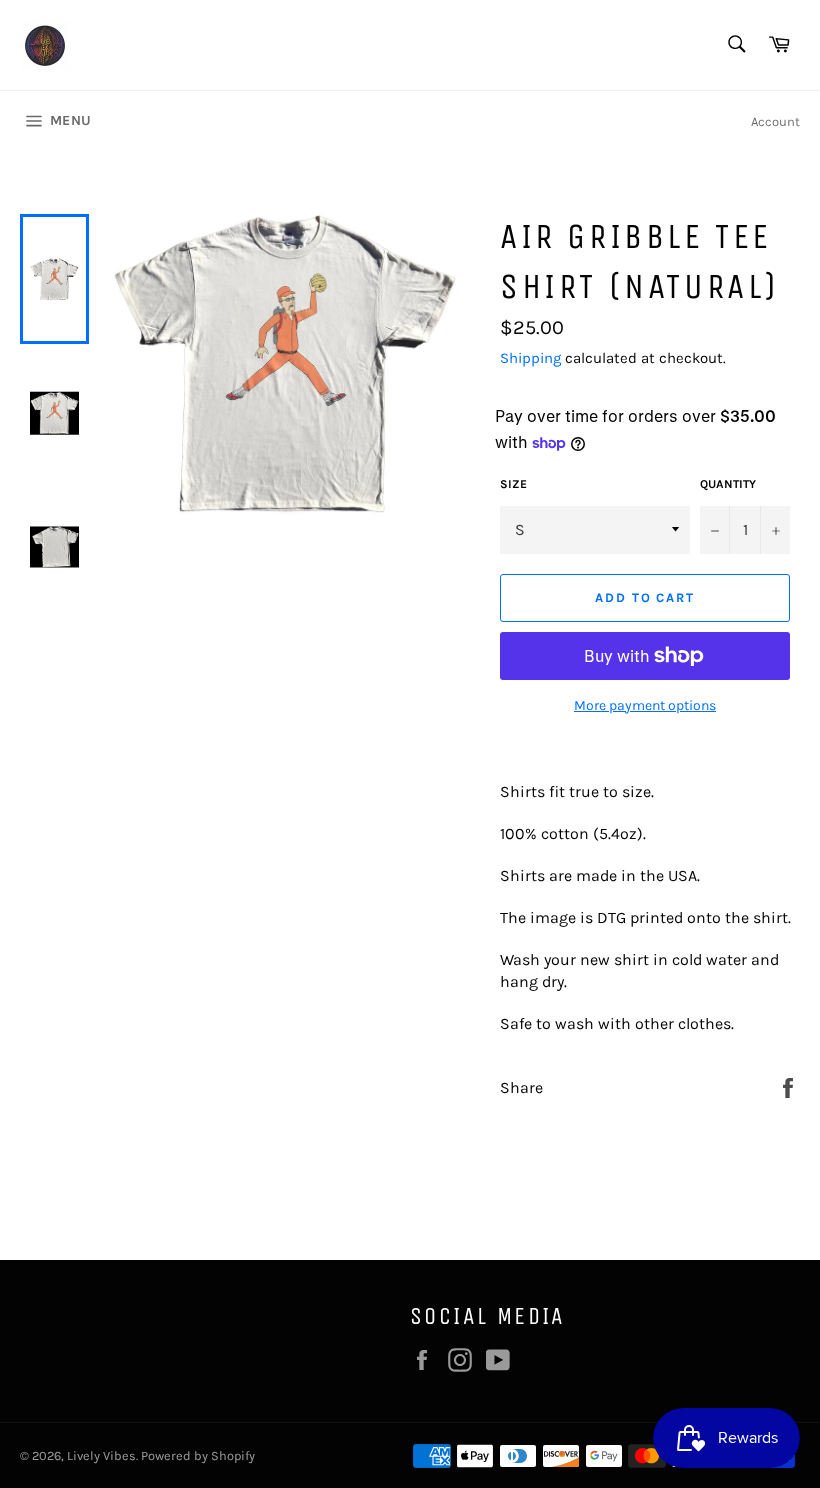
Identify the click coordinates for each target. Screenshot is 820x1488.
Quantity (728, 484)
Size (513, 484)
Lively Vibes (101, 1455)
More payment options (645, 705)
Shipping (530, 358)
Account (775, 121)
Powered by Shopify (198, 1455)
